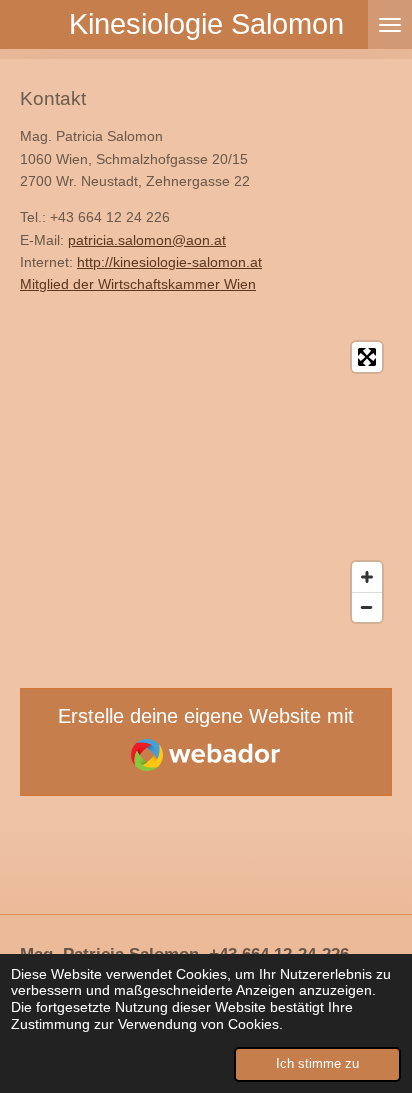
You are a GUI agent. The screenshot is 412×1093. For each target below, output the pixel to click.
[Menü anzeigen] (390, 24)
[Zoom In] (367, 577)
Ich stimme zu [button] (317, 1064)
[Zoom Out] (367, 607)
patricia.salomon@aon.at (147, 240)
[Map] (206, 482)
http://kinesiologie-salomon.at (169, 262)
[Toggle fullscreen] (367, 357)
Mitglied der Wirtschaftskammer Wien (138, 284)
